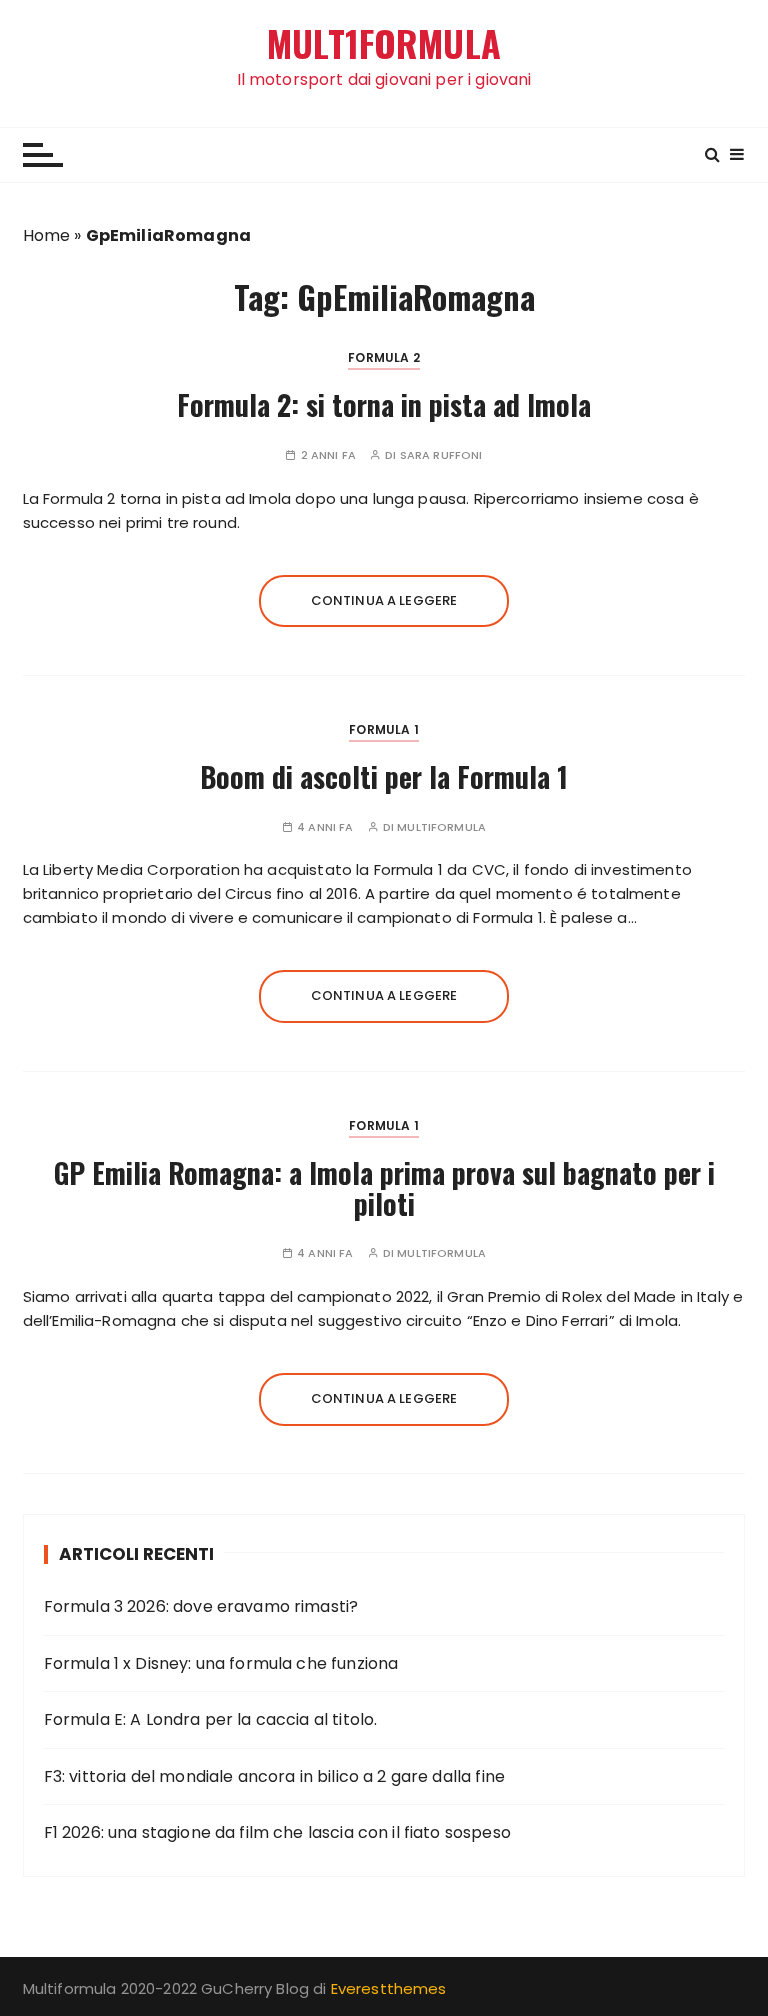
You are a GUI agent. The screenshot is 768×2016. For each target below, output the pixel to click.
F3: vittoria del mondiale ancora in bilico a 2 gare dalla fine (274, 1776)
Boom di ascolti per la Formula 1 (384, 776)
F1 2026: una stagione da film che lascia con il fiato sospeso (277, 1832)
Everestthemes (389, 1988)
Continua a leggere (384, 600)
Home (47, 235)
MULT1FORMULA (384, 43)
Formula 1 (383, 729)
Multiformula (441, 827)
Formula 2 (383, 357)
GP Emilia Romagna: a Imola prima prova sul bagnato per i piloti (384, 1188)
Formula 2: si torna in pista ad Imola (384, 404)
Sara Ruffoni (441, 455)
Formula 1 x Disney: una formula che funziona (221, 1663)
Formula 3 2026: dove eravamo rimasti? (201, 1606)
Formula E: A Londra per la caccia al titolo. (211, 1719)
